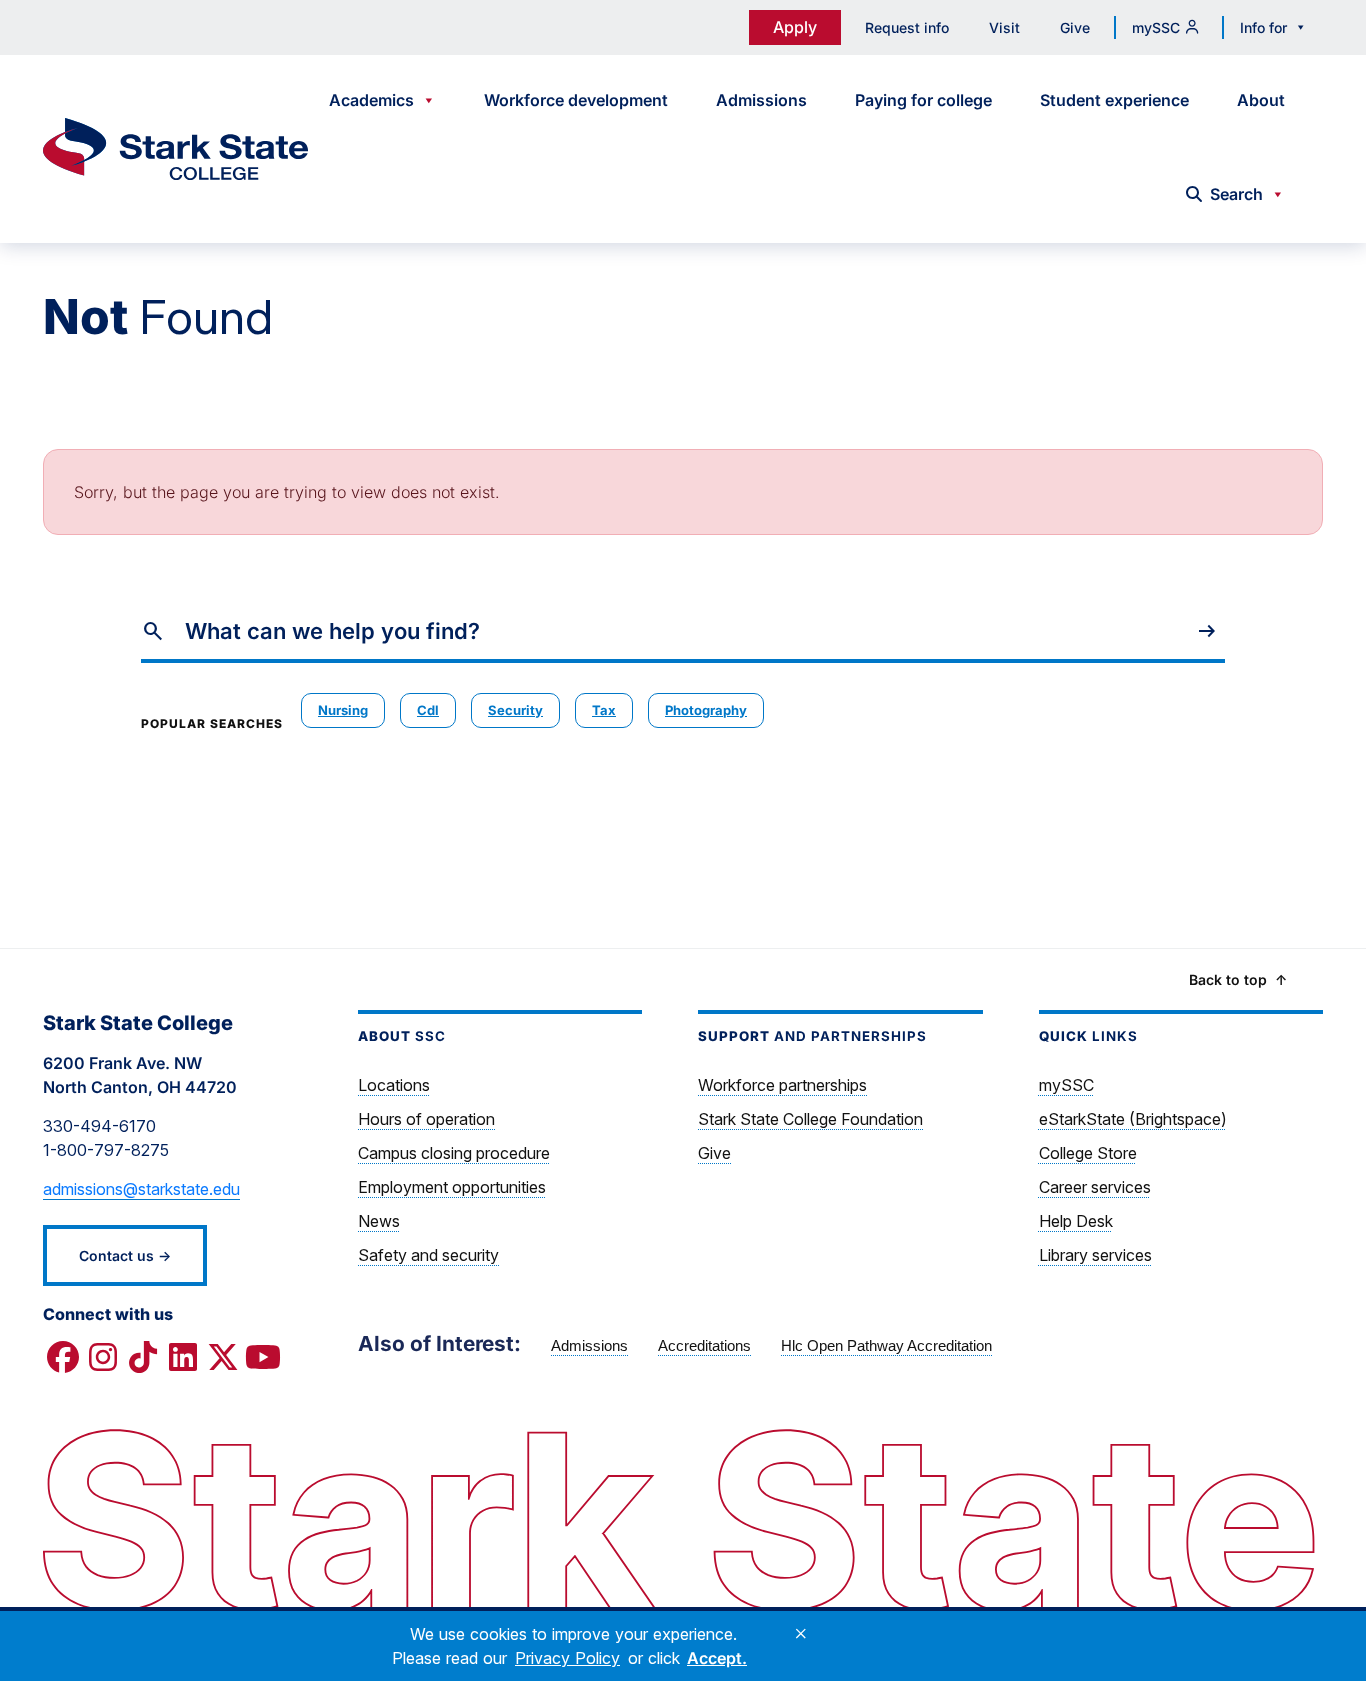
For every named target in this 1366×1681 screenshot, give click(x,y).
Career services (1095, 1187)
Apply (795, 27)
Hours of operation (426, 1119)
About (1261, 100)
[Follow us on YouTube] (263, 1358)
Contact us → (125, 1255)
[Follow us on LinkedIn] (183, 1358)
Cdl (428, 710)
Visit (1004, 27)
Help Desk (1076, 1221)
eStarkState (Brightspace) (1133, 1119)
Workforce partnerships (782, 1085)
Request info (907, 27)
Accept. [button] (717, 1658)
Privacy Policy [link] (567, 1658)
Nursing (343, 710)
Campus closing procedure (454, 1153)
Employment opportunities (452, 1187)
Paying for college (923, 100)
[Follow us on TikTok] (143, 1358)
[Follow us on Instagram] (103, 1358)
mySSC (1156, 27)
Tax (604, 710)
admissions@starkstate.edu (141, 1189)
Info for (1263, 27)
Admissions (761, 100)
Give (1075, 27)
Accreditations (704, 1345)
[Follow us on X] (223, 1358)
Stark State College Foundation (810, 1119)
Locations (394, 1085)
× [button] (801, 1634)
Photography (706, 710)
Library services (1095, 1255)
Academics (371, 100)
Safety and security (428, 1255)
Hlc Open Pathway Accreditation (886, 1345)
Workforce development (576, 100)
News (379, 1221)
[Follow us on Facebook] (63, 1358)
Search (1236, 194)
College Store (1088, 1153)
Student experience (1114, 100)
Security (515, 710)
